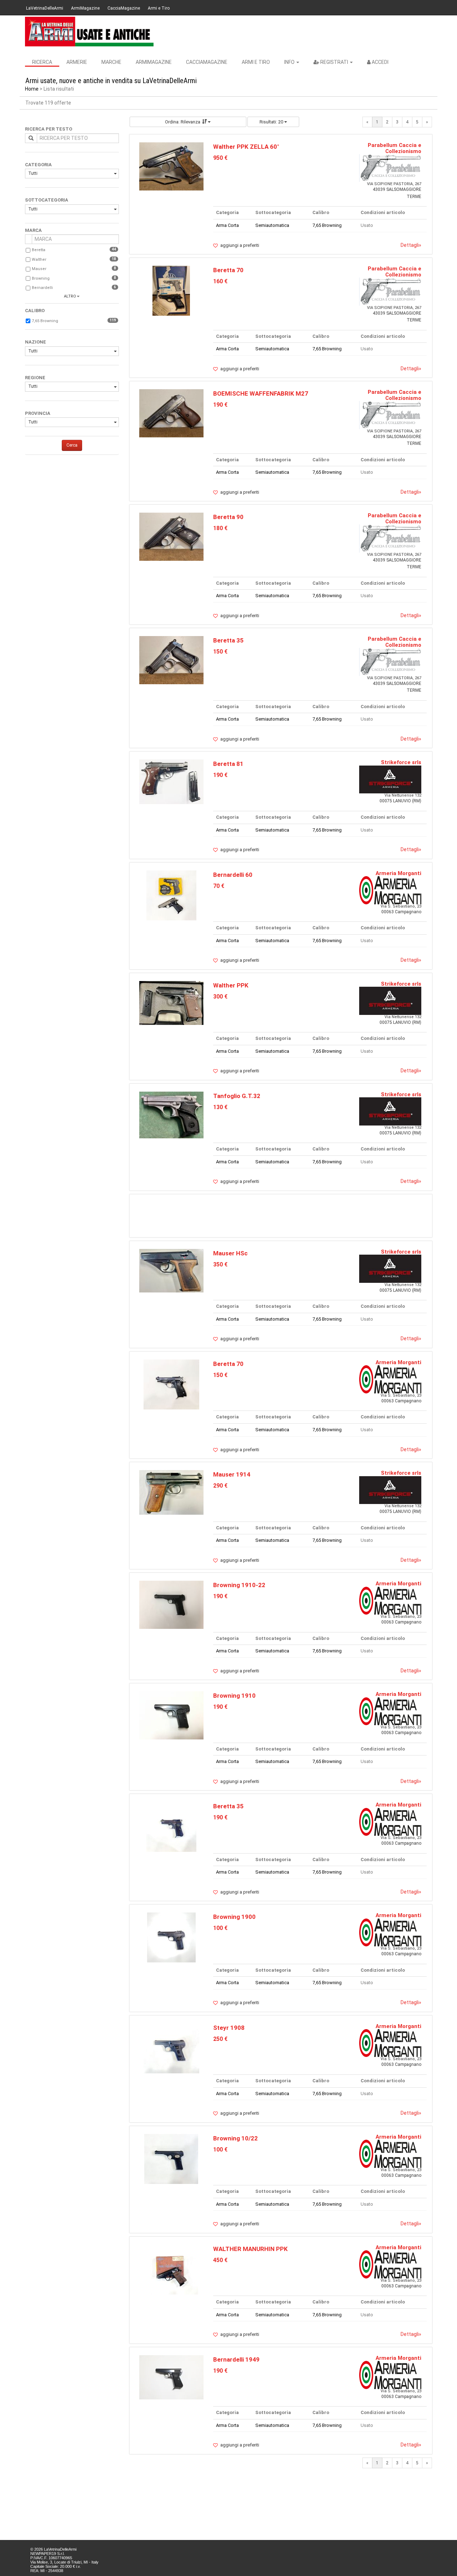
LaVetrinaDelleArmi (45, 8)
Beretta (39, 250)
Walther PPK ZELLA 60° (246, 147)
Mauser (39, 269)
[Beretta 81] (171, 781)
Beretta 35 (228, 640)
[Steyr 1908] (171, 2048)
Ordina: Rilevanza (183, 122)
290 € (220, 1486)
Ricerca (42, 62)
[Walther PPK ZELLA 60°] (171, 166)
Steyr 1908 (229, 2028)
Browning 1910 (234, 1696)
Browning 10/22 (235, 2138)
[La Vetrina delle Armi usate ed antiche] (89, 32)
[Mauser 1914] (171, 1492)
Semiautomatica (272, 225)
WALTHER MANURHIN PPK (250, 2249)
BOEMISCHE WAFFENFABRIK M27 (261, 393)
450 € (220, 2260)
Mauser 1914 (232, 1474)
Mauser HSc (230, 1253)
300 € (220, 997)
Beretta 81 (228, 764)
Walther (39, 260)
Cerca (72, 445)
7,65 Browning (45, 321)
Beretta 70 (228, 270)
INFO (290, 62)
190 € (220, 405)
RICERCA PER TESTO (49, 129)
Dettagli (411, 245)
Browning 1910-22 (239, 1585)
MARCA (33, 230)
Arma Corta (227, 225)
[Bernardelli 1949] (171, 2377)
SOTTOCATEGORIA (47, 200)
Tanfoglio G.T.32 (237, 1096)
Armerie (77, 62)
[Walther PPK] (171, 1003)
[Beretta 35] (171, 660)
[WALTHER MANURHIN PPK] (171, 2269)
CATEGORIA (38, 165)
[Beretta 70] (171, 291)
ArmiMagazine (85, 8)
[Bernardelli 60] (171, 895)
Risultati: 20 (272, 122)
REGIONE (35, 378)
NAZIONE (36, 342)
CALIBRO (35, 311)
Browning (41, 278)
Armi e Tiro (159, 8)
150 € (220, 652)
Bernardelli (42, 288)
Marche (111, 62)
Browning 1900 (234, 1917)
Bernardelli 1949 (236, 2359)
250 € (220, 2039)
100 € (220, 1928)
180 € (220, 528)
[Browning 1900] (171, 1937)
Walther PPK (231, 985)
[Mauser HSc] (171, 1270)
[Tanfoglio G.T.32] (171, 1115)
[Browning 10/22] (171, 2158)
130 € (220, 1107)
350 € (220, 1264)
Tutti (33, 173)
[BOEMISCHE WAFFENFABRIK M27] (171, 413)
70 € (219, 886)
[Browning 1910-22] (171, 1604)
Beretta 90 (228, 517)
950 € (220, 158)
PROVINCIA (38, 413)
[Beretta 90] (171, 536)
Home (32, 89)
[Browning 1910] (171, 1715)
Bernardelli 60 (233, 875)
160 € (220, 281)
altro (70, 296)
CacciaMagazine (124, 8)
